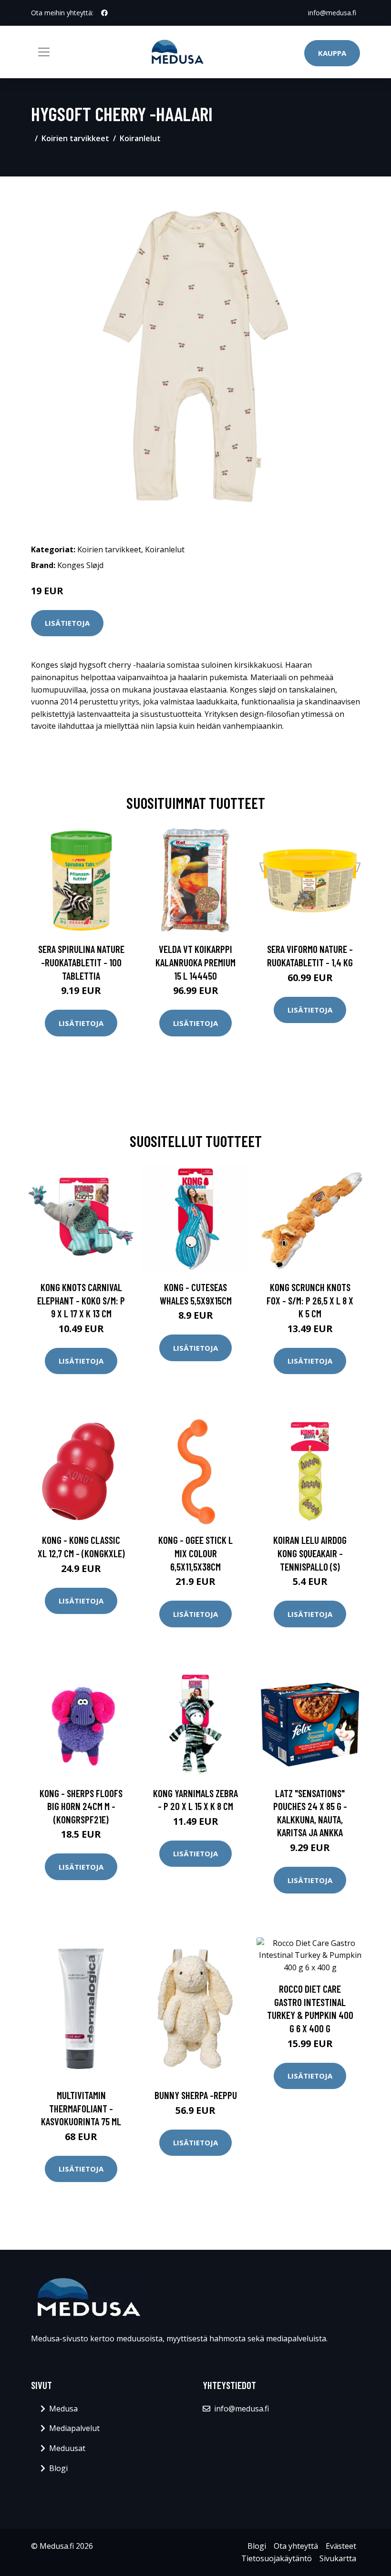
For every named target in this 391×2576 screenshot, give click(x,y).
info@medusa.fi (332, 13)
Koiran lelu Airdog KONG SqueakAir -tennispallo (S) (310, 1553)
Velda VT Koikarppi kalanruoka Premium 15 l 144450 (195, 962)
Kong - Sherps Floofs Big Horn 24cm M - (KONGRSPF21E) (81, 1806)
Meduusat (67, 2448)
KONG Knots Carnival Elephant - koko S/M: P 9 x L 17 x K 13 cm (81, 1300)
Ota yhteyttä (296, 2546)
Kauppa (332, 53)
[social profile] (104, 13)
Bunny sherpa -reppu (196, 2095)
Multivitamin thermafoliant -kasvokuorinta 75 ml (81, 2108)
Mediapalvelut (74, 2428)
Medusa (63, 2409)
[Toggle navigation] (44, 52)
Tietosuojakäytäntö (277, 2558)
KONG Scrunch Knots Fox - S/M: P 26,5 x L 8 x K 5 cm (310, 1300)
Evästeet (341, 2546)
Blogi (58, 2468)
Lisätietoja (67, 623)
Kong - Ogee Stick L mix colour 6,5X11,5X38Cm (195, 1553)
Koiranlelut (140, 138)
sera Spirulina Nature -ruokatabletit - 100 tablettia (81, 962)
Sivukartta (338, 2558)
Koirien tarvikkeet (75, 138)
